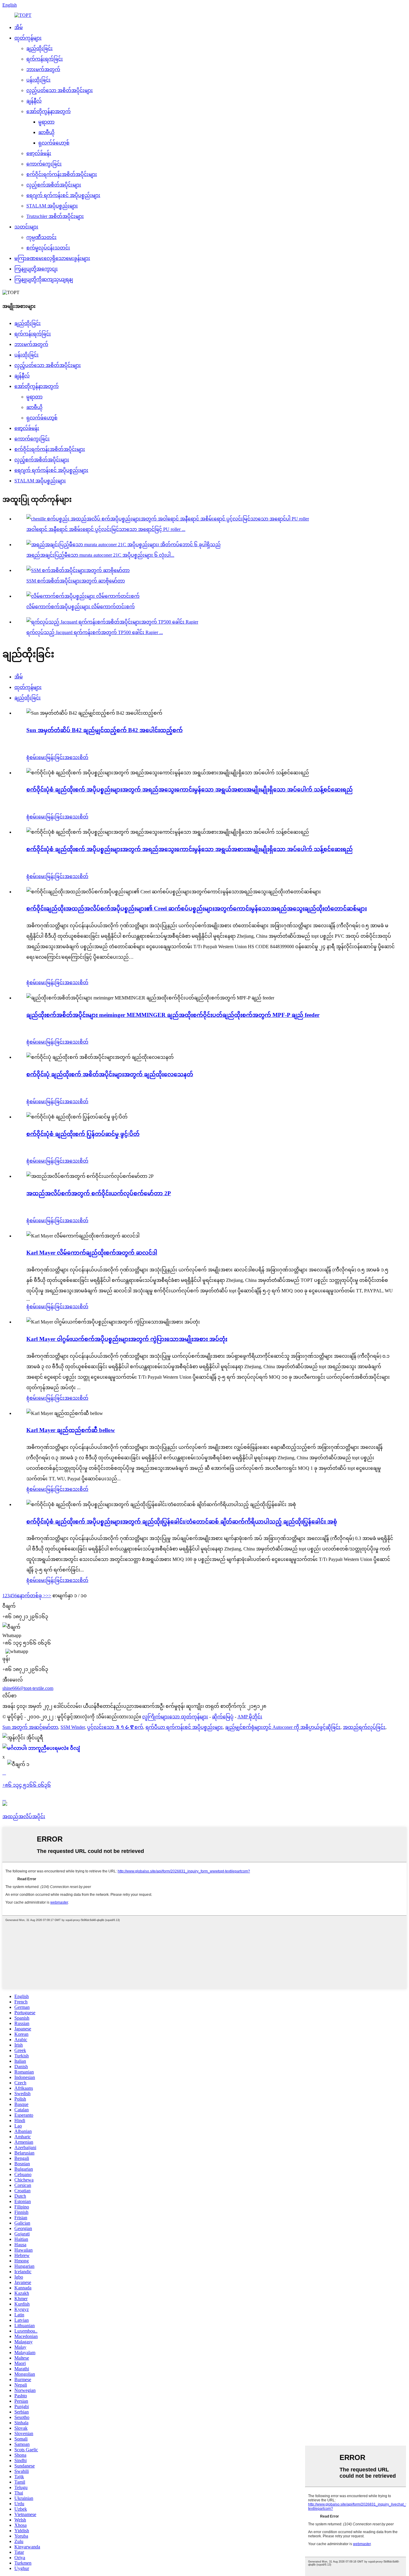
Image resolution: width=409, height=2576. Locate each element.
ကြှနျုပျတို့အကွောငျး (36, 269)
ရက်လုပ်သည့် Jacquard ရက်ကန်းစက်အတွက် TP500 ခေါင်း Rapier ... (95, 632)
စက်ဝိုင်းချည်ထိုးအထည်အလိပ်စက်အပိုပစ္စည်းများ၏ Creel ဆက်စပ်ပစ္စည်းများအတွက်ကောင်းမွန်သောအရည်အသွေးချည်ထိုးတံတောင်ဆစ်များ (197, 908)
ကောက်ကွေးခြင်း (44, 164)
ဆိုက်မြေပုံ (223, 1717)
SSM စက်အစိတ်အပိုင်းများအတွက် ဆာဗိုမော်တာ (76, 581)
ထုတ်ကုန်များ (28, 38)
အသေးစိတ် (76, 757)
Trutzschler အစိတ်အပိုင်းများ (55, 216)
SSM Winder (73, 1727)
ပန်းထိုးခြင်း (38, 80)
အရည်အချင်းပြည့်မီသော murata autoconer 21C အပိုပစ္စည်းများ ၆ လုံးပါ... (100, 555)
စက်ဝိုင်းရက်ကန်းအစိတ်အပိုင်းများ (62, 174)
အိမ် (19, 27)
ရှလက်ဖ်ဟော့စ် (54, 143)
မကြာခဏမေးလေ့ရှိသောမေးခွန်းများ (52, 258)
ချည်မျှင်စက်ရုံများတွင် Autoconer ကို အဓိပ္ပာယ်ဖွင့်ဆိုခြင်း (283, 1727)
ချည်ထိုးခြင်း (40, 48)
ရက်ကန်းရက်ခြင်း (45, 59)
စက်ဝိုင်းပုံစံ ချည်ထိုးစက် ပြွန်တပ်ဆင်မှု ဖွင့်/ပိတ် (83, 1134)
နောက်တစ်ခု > (31, 1596)
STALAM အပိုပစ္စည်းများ (52, 206)
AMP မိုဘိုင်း (250, 1717)
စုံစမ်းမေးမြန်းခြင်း (45, 757)
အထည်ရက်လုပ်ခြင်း (364, 1727)
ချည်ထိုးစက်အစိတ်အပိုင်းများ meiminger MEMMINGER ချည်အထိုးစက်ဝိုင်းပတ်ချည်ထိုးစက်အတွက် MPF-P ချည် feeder (173, 1015)
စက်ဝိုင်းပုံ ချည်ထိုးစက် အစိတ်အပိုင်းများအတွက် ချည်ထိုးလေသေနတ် (110, 1074)
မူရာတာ (46, 122)
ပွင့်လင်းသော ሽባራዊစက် (115, 1727)
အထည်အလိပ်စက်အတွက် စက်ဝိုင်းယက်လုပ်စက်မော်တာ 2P (99, 1193)
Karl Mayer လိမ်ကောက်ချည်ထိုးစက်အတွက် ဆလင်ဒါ (92, 1253)
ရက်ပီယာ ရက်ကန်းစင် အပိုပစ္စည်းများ (184, 1727)
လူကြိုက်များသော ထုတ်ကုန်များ (175, 1717)
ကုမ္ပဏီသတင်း (41, 237)
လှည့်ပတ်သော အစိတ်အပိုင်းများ (60, 90)
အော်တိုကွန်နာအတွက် (49, 111)
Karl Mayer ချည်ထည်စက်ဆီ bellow (71, 1430)
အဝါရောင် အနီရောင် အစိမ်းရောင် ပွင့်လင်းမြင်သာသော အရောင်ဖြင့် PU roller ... (106, 529)
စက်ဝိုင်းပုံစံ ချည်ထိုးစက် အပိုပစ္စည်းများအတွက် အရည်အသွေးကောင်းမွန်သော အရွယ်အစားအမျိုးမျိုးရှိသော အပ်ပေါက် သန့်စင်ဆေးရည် (190, 789)
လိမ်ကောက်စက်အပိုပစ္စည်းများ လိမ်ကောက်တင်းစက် (81, 607)
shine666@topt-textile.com (28, 1688)
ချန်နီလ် (34, 101)
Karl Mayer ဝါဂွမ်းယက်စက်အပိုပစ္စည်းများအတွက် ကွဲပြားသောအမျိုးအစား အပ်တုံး (127, 1339)
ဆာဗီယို (46, 132)
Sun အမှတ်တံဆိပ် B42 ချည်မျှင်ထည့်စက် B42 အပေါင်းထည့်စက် (104, 730)
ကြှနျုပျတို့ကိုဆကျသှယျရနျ (44, 279)
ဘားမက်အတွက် (43, 69)
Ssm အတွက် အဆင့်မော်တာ (30, 1727)
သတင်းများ (26, 227)
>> (49, 1596)
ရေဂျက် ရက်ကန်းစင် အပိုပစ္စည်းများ (63, 195)
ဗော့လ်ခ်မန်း (39, 153)
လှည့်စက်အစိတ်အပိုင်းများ (54, 185)
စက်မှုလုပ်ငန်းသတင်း (48, 248)
